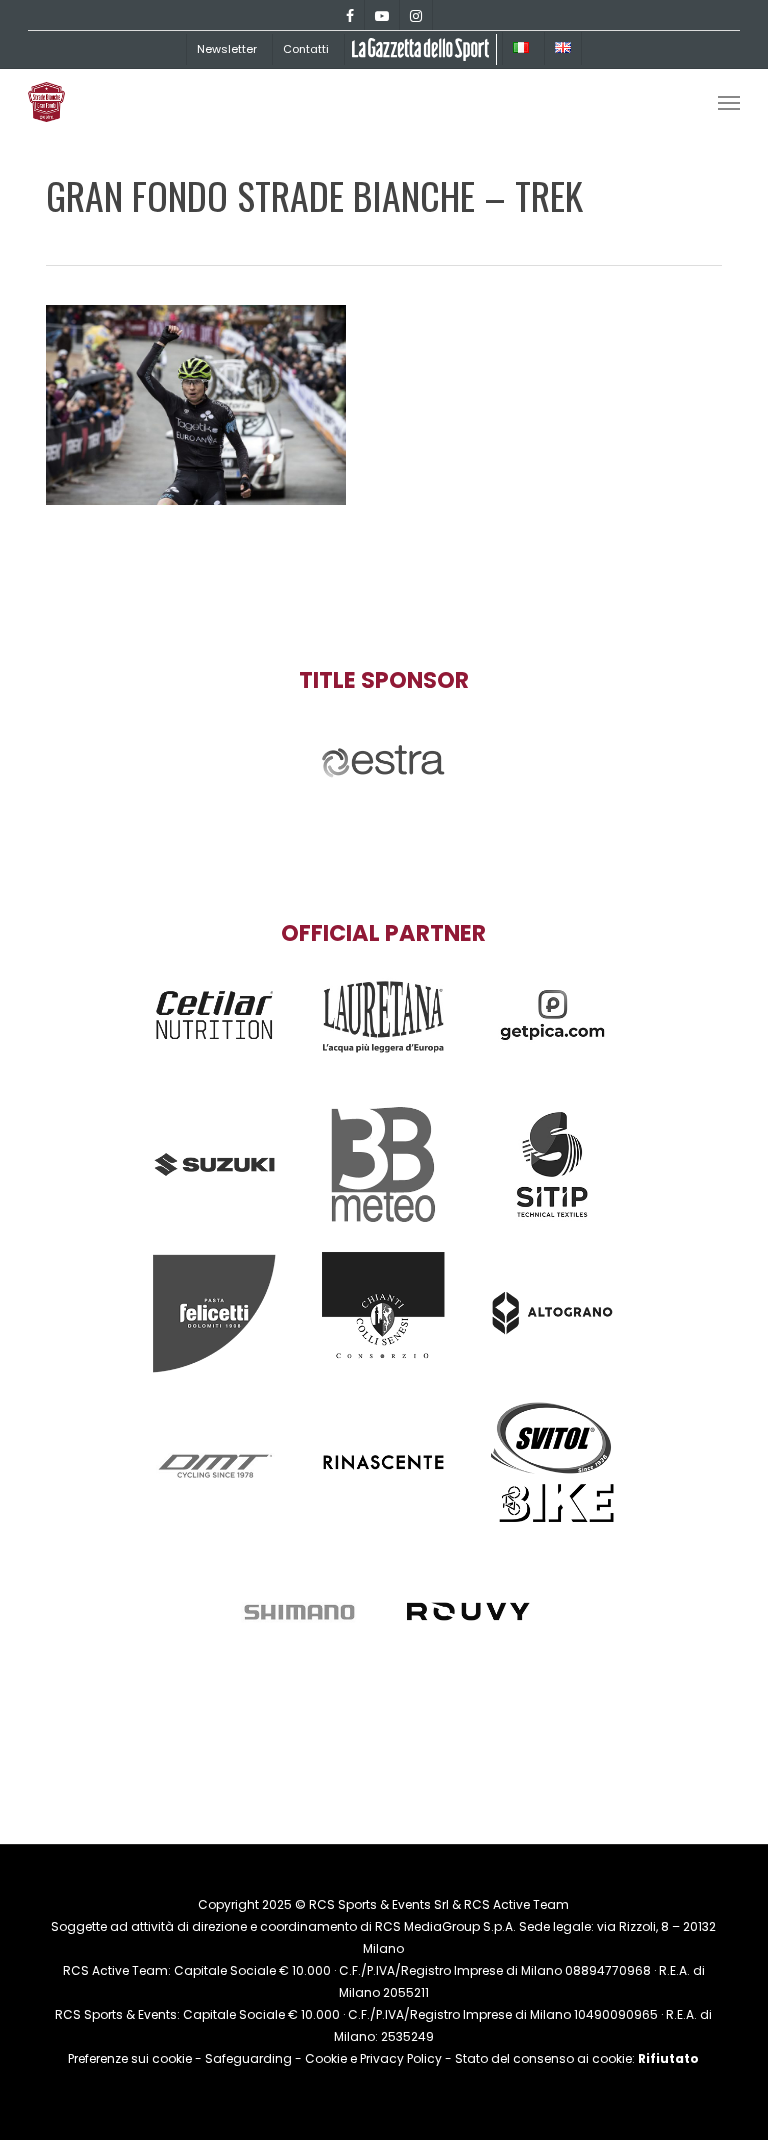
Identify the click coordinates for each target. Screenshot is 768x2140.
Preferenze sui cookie (130, 2058)
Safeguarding (248, 2058)
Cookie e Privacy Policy (373, 2058)
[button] (729, 102)
